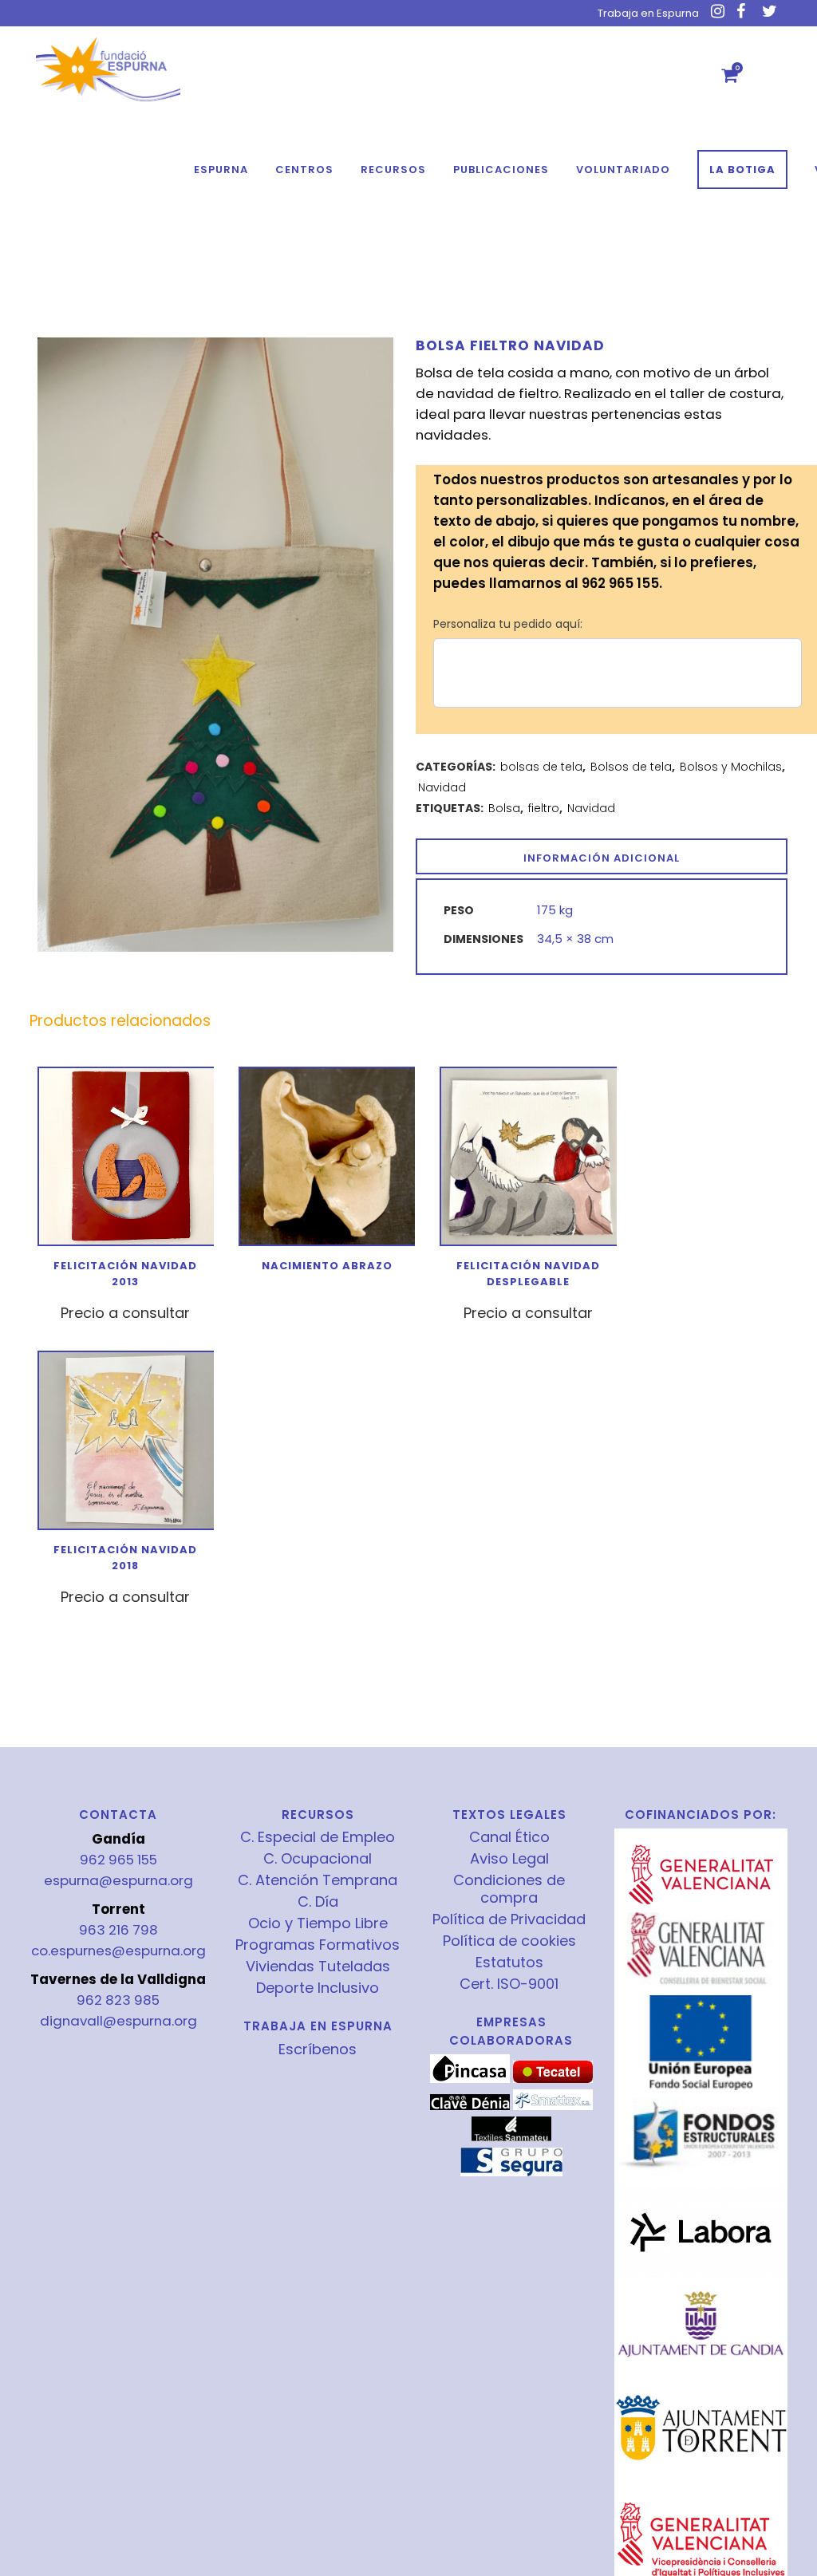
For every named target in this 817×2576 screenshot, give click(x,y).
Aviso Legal (509, 1859)
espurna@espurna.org (118, 1880)
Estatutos (509, 1963)
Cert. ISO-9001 (509, 1984)
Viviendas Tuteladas (318, 1967)
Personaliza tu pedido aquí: (508, 624)
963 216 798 (118, 1930)
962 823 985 (118, 2000)
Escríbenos (318, 2049)
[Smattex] (553, 2106)
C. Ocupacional (318, 1859)
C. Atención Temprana (318, 1880)
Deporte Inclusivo (318, 1988)
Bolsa (504, 808)
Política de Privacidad (509, 1919)
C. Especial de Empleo (318, 1837)
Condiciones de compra (509, 1889)
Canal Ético (509, 1837)
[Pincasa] (470, 2079)
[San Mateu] (511, 2137)
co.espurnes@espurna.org (118, 1951)
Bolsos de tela (631, 767)
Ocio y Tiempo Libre (318, 1923)
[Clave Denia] (470, 2106)
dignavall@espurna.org (118, 2021)
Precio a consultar (125, 1313)
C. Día (318, 1902)
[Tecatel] (553, 2079)
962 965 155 (118, 1860)
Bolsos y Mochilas (731, 767)
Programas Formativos (318, 1945)
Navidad (442, 787)
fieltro (544, 808)
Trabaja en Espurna (648, 13)
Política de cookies (509, 1941)
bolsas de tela (541, 767)
